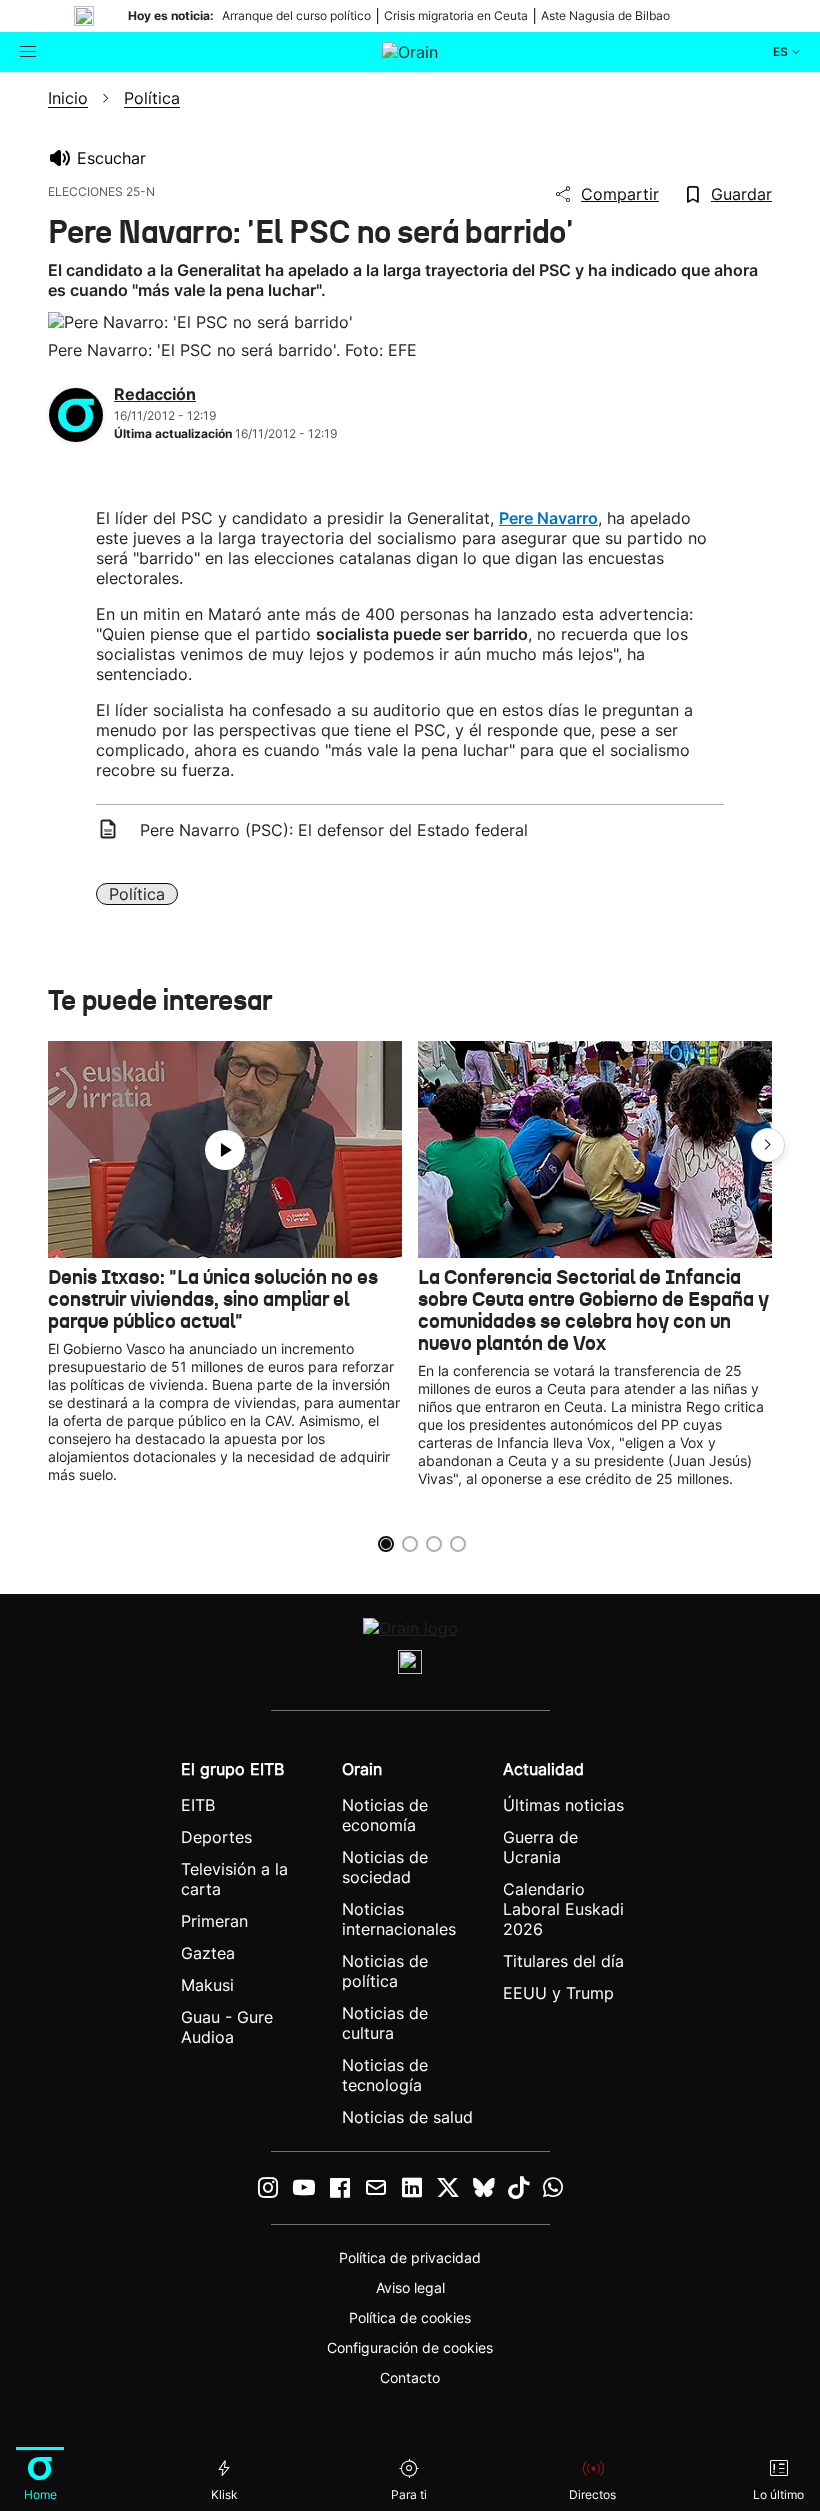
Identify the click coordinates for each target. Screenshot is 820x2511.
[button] (768, 1145)
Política (137, 894)
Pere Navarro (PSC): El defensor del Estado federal (334, 830)
